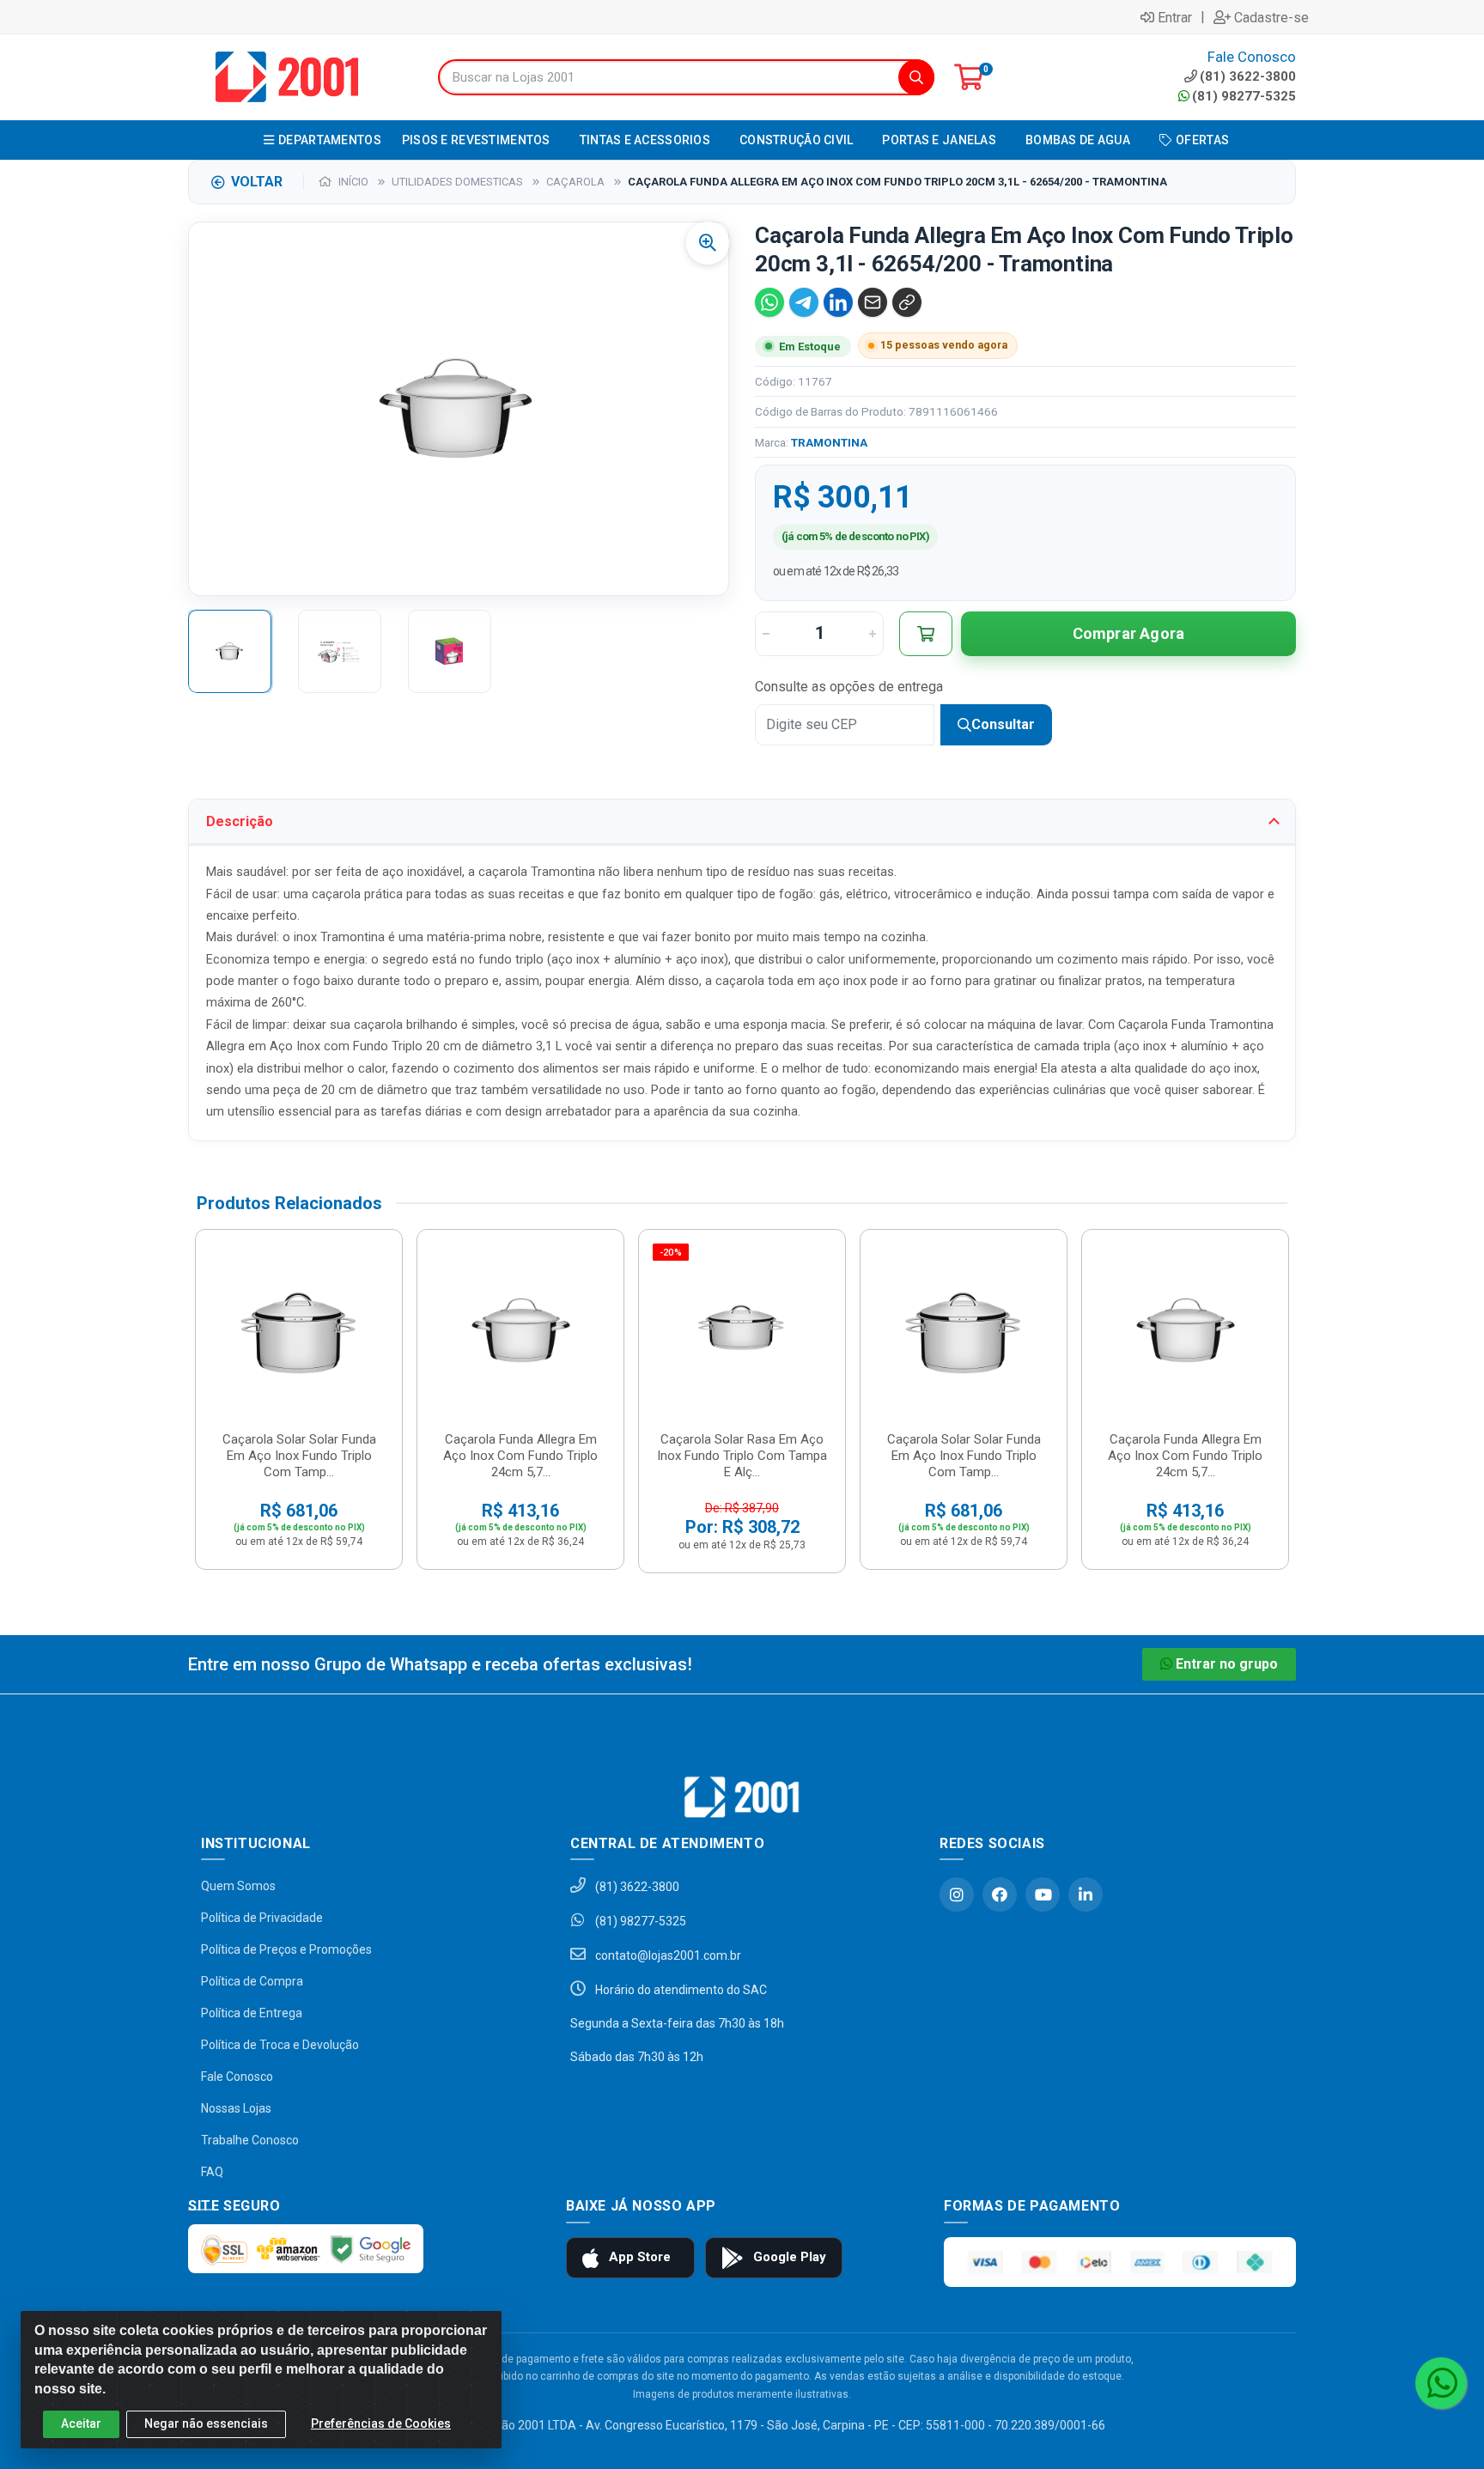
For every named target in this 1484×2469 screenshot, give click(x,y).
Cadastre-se (1271, 17)
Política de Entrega (252, 2013)
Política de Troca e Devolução (280, 2045)
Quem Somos (238, 1886)
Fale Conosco (237, 2077)
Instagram (957, 1894)
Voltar (257, 182)
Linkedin (1086, 1894)
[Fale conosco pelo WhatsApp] (1441, 2383)
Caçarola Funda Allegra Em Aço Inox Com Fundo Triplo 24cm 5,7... (520, 1456)
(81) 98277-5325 (1244, 96)
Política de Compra (252, 1981)
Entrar (1175, 17)
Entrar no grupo (1227, 1664)
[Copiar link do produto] (907, 302)
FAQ (212, 2172)
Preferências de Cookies (381, 2423)
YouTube (1043, 1894)
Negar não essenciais (206, 2423)
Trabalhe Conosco (250, 2140)
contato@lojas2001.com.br (667, 1955)
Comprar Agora (1129, 633)
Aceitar (81, 2423)
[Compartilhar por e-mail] (873, 302)
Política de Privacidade (262, 1918)
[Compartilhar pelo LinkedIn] (838, 302)
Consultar (1003, 724)
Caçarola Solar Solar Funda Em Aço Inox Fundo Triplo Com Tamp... (299, 1456)
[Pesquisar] (916, 77)
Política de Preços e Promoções (286, 1949)
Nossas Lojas (236, 2108)
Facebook (1000, 1894)
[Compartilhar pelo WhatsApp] (769, 302)
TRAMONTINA (829, 442)
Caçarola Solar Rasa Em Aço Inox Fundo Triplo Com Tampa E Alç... (742, 1456)
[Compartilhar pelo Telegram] (804, 302)
